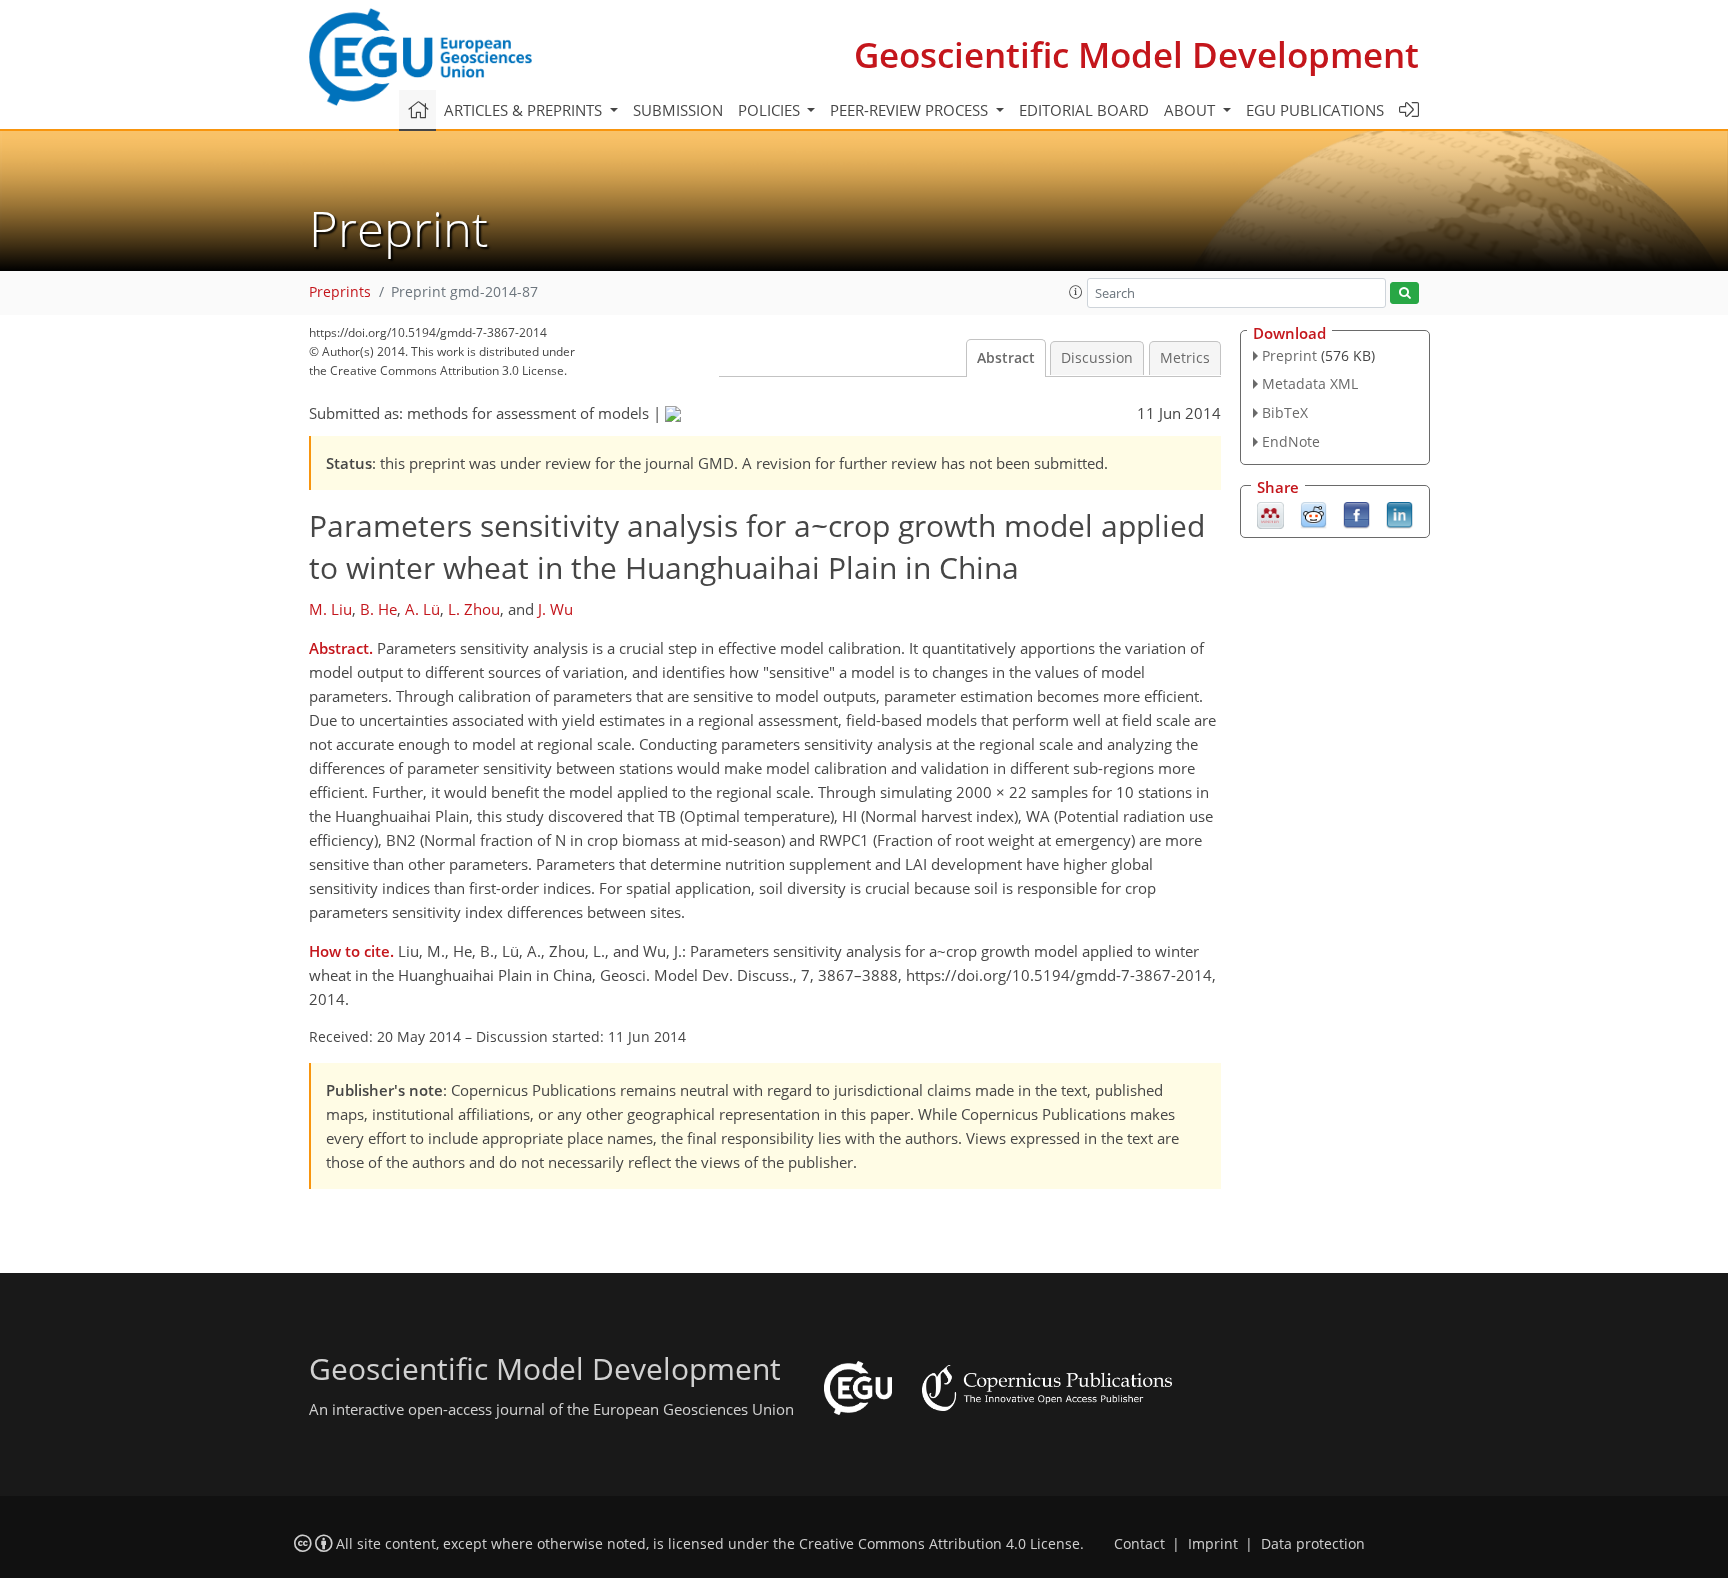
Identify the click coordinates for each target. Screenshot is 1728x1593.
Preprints (340, 292)
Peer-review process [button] (911, 110)
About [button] (1191, 110)
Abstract (1006, 358)
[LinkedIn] (1399, 513)
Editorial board (1084, 110)
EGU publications (1315, 110)
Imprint (1213, 1544)
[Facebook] (1356, 513)
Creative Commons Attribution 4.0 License (939, 1544)
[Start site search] (1404, 293)
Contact (1139, 1544)
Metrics (1185, 358)
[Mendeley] (1270, 513)
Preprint (1289, 355)
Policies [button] (771, 110)
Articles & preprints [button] (525, 110)
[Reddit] (1313, 513)
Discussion (1097, 358)
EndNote (1291, 441)
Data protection (1313, 1544)
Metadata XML (1310, 383)
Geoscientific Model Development (1136, 54)
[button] (1076, 292)
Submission (678, 110)
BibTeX (1285, 412)
